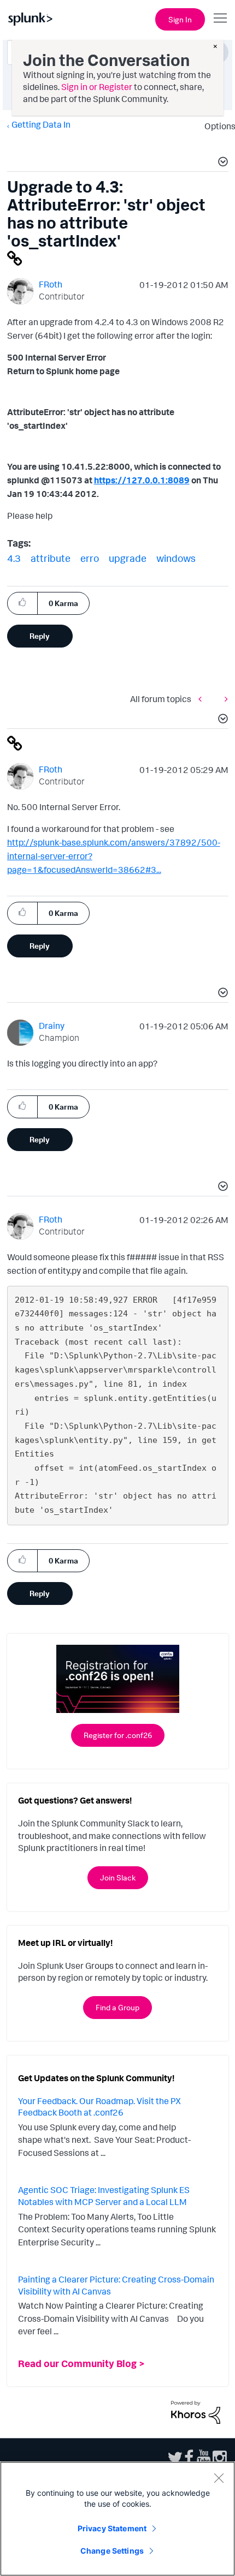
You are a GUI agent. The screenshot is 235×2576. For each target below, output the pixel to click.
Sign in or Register (97, 87)
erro (90, 558)
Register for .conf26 (118, 1735)
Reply (40, 636)
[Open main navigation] (220, 18)
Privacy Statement (112, 2528)
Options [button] (216, 126)
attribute (51, 558)
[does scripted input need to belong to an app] (203, 699)
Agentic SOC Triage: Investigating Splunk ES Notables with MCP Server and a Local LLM (104, 2196)
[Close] (219, 2478)
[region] (117, 2519)
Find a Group (117, 2007)
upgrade (128, 558)
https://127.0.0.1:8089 (142, 480)
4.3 (14, 558)
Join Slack (118, 1877)
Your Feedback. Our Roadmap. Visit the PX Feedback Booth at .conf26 (99, 2107)
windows (176, 558)
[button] (221, 163)
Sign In (180, 19)
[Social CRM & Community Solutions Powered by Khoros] (196, 2411)
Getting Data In (41, 124)
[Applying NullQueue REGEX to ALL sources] (224, 699)
